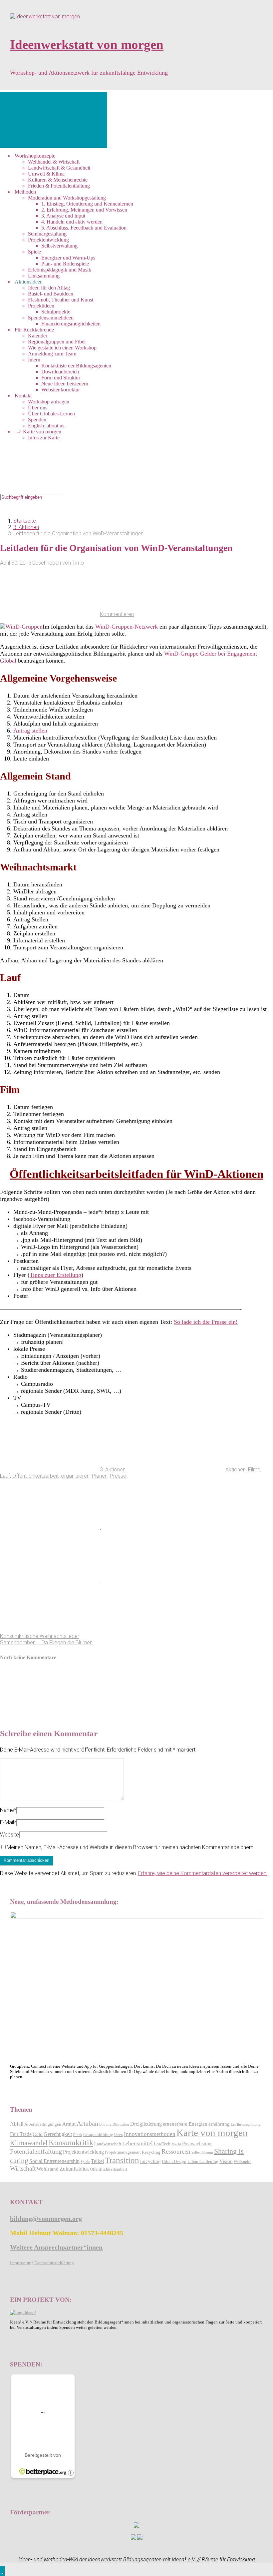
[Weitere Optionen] (50, 1630)
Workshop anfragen (49, 402)
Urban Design (174, 2162)
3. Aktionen (26, 527)
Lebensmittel (137, 2143)
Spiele (34, 252)
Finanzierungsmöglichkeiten (71, 324)
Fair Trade (21, 2134)
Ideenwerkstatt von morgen (87, 44)
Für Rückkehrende (34, 330)
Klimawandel (29, 2143)
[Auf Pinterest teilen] (51, 1578)
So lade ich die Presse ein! (206, 1322)
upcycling (150, 2161)
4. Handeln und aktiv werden (72, 222)
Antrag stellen (30, 731)
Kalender (38, 336)
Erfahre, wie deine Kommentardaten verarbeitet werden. (203, 1873)
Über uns (38, 408)
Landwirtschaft (108, 2144)
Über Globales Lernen (51, 414)
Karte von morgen (212, 2133)
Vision (226, 2161)
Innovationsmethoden (150, 2134)
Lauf (5, 1476)
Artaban (87, 2123)
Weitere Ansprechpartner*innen (56, 2247)
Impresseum (21, 2263)
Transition (122, 2160)
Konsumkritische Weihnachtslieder (40, 1636)
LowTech (162, 2144)
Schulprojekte (56, 312)
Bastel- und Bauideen (51, 294)
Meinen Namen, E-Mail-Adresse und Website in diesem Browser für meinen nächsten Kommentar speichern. (131, 1847)
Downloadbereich (60, 372)
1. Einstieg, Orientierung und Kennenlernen (87, 204)
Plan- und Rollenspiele (65, 264)
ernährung (219, 2124)
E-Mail (8, 1822)
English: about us (46, 426)
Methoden (25, 192)
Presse (118, 1476)
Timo (78, 563)
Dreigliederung (146, 2124)
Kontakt (23, 396)
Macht (176, 2144)
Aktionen (236, 1470)
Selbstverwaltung (59, 246)
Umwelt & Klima (46, 174)
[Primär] (54, 120)
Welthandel (242, 2162)
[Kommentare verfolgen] (50, 1717)
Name (8, 1810)
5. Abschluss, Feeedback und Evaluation (84, 228)
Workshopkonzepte (35, 156)
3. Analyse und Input (63, 216)
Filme (254, 1470)
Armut (69, 2124)
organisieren (75, 1476)
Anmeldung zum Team (52, 354)
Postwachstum (197, 2144)
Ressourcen (176, 2151)
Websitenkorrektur (61, 390)
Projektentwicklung (48, 240)
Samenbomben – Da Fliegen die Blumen (46, 1642)
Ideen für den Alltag (49, 288)
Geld (38, 2134)
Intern (34, 360)
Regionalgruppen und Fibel (57, 342)
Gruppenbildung (98, 2135)
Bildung (105, 2124)
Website (9, 1835)
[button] (2, 2571)
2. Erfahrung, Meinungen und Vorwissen (84, 210)
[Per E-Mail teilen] (151, 1578)
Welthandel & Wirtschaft (54, 162)
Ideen (119, 2135)
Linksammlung (44, 276)
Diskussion (121, 2124)
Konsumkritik (71, 2143)
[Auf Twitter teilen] (51, 1527)
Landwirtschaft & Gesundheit (59, 168)
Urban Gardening (203, 2162)
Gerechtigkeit (58, 2134)
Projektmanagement (123, 2152)
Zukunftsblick (74, 2169)
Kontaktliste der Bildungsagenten (76, 366)
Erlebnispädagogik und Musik (60, 270)
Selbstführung (202, 2152)
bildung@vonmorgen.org (46, 2219)
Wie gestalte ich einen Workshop (62, 348)
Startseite (25, 521)
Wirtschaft (23, 2168)
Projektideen (41, 306)
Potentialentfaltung (36, 2151)
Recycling (151, 2152)
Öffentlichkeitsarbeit (35, 1476)
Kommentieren (117, 614)
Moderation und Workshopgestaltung (67, 198)
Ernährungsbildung (246, 2124)
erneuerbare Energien (185, 2124)
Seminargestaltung (47, 234)
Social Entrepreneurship (54, 2161)
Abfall (17, 2124)
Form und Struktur (61, 378)
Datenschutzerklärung (54, 2263)
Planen (100, 1476)
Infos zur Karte (44, 438)
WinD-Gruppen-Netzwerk (127, 627)
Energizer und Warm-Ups (68, 258)
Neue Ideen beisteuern (65, 384)
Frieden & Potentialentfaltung (59, 186)
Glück (78, 2135)
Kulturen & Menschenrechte (58, 180)
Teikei (97, 2161)
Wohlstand (48, 2169)
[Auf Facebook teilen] (151, 1527)
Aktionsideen (29, 282)
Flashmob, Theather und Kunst (61, 300)
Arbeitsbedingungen (43, 2124)
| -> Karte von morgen (38, 432)
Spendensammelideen (51, 318)
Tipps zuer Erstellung (55, 1275)
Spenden (37, 420)
